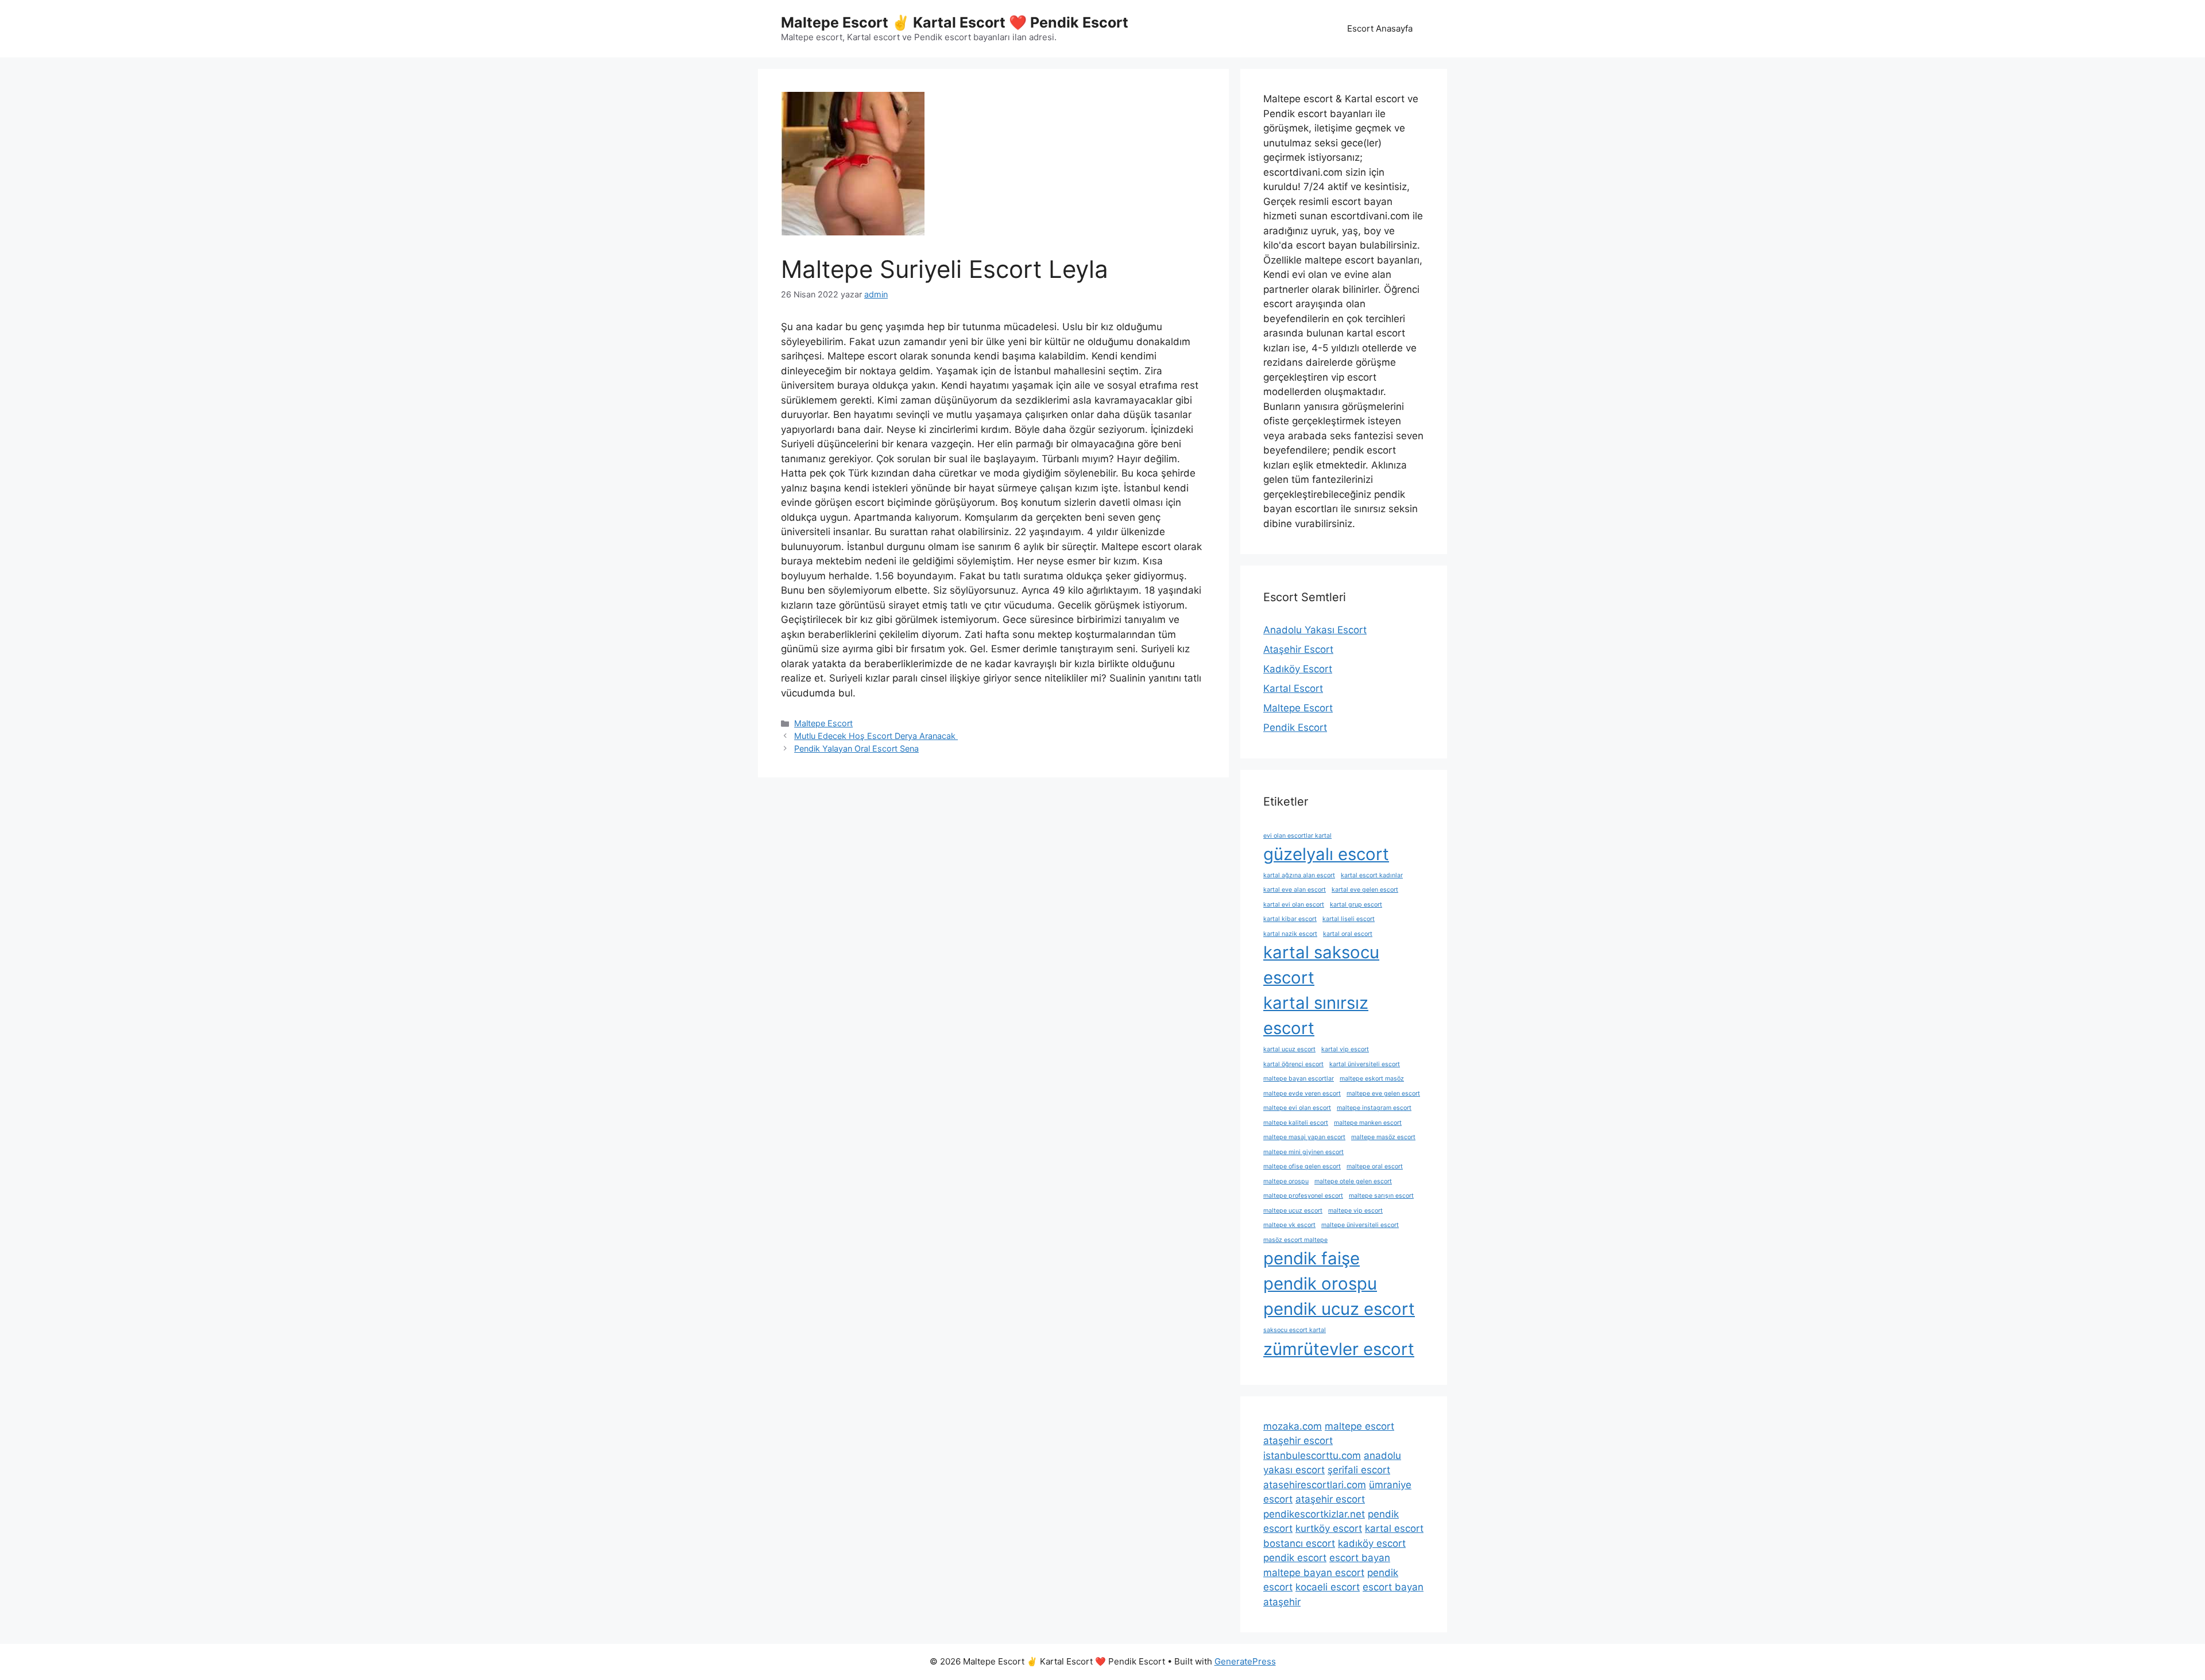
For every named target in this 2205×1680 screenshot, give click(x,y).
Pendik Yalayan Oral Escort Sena (856, 748)
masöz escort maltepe (1295, 1240)
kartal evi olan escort (1294, 905)
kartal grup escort (1356, 905)
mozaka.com (1293, 1426)
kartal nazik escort (1290, 934)
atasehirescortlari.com (1315, 1485)
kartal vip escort (1345, 1049)
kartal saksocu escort (1321, 965)
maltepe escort (1359, 1426)
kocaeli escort (1328, 1587)
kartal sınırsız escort (1316, 1015)
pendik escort (1295, 1558)
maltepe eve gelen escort (1383, 1093)
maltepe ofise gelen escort (1302, 1166)
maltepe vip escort (1355, 1211)
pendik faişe (1312, 1258)
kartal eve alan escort (1295, 890)
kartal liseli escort (1349, 919)
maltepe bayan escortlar (1299, 1079)
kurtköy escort (1329, 1528)
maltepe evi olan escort (1297, 1108)
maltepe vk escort (1289, 1225)
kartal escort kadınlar (1372, 875)
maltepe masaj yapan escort (1304, 1137)
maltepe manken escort (1368, 1123)
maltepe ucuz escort (1293, 1211)
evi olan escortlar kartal (1297, 836)
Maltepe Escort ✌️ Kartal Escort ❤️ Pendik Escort (955, 22)
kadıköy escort (1372, 1543)
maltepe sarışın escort (1381, 1196)
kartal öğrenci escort (1293, 1064)
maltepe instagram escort (1374, 1108)
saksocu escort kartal (1295, 1330)
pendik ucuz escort (1339, 1309)
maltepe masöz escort (1383, 1137)
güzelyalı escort (1326, 854)
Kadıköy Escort (1298, 669)
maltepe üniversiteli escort (1360, 1225)
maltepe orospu (1286, 1181)
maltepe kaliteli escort (1296, 1123)
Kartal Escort (1293, 688)
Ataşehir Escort (1298, 649)
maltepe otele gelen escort (1353, 1181)
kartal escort (1394, 1528)
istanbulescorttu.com (1312, 1456)
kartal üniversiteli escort (1365, 1064)
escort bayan (1360, 1558)
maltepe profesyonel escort (1303, 1196)
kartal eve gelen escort (1365, 890)
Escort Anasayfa (1380, 28)
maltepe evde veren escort (1302, 1093)
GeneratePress (1245, 1661)
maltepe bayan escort (1314, 1573)
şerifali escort (1359, 1470)
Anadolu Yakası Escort (1315, 630)
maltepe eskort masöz (1372, 1079)
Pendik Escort (1295, 727)
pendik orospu (1320, 1284)
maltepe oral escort (1375, 1166)
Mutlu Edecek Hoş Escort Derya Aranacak (876, 736)
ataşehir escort (1298, 1441)
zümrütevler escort (1339, 1349)
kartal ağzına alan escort (1299, 875)
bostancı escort (1299, 1543)
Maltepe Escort (823, 723)
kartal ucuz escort (1289, 1049)
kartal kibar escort (1290, 919)
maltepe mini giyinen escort (1303, 1152)
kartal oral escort (1348, 934)
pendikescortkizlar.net (1314, 1514)
